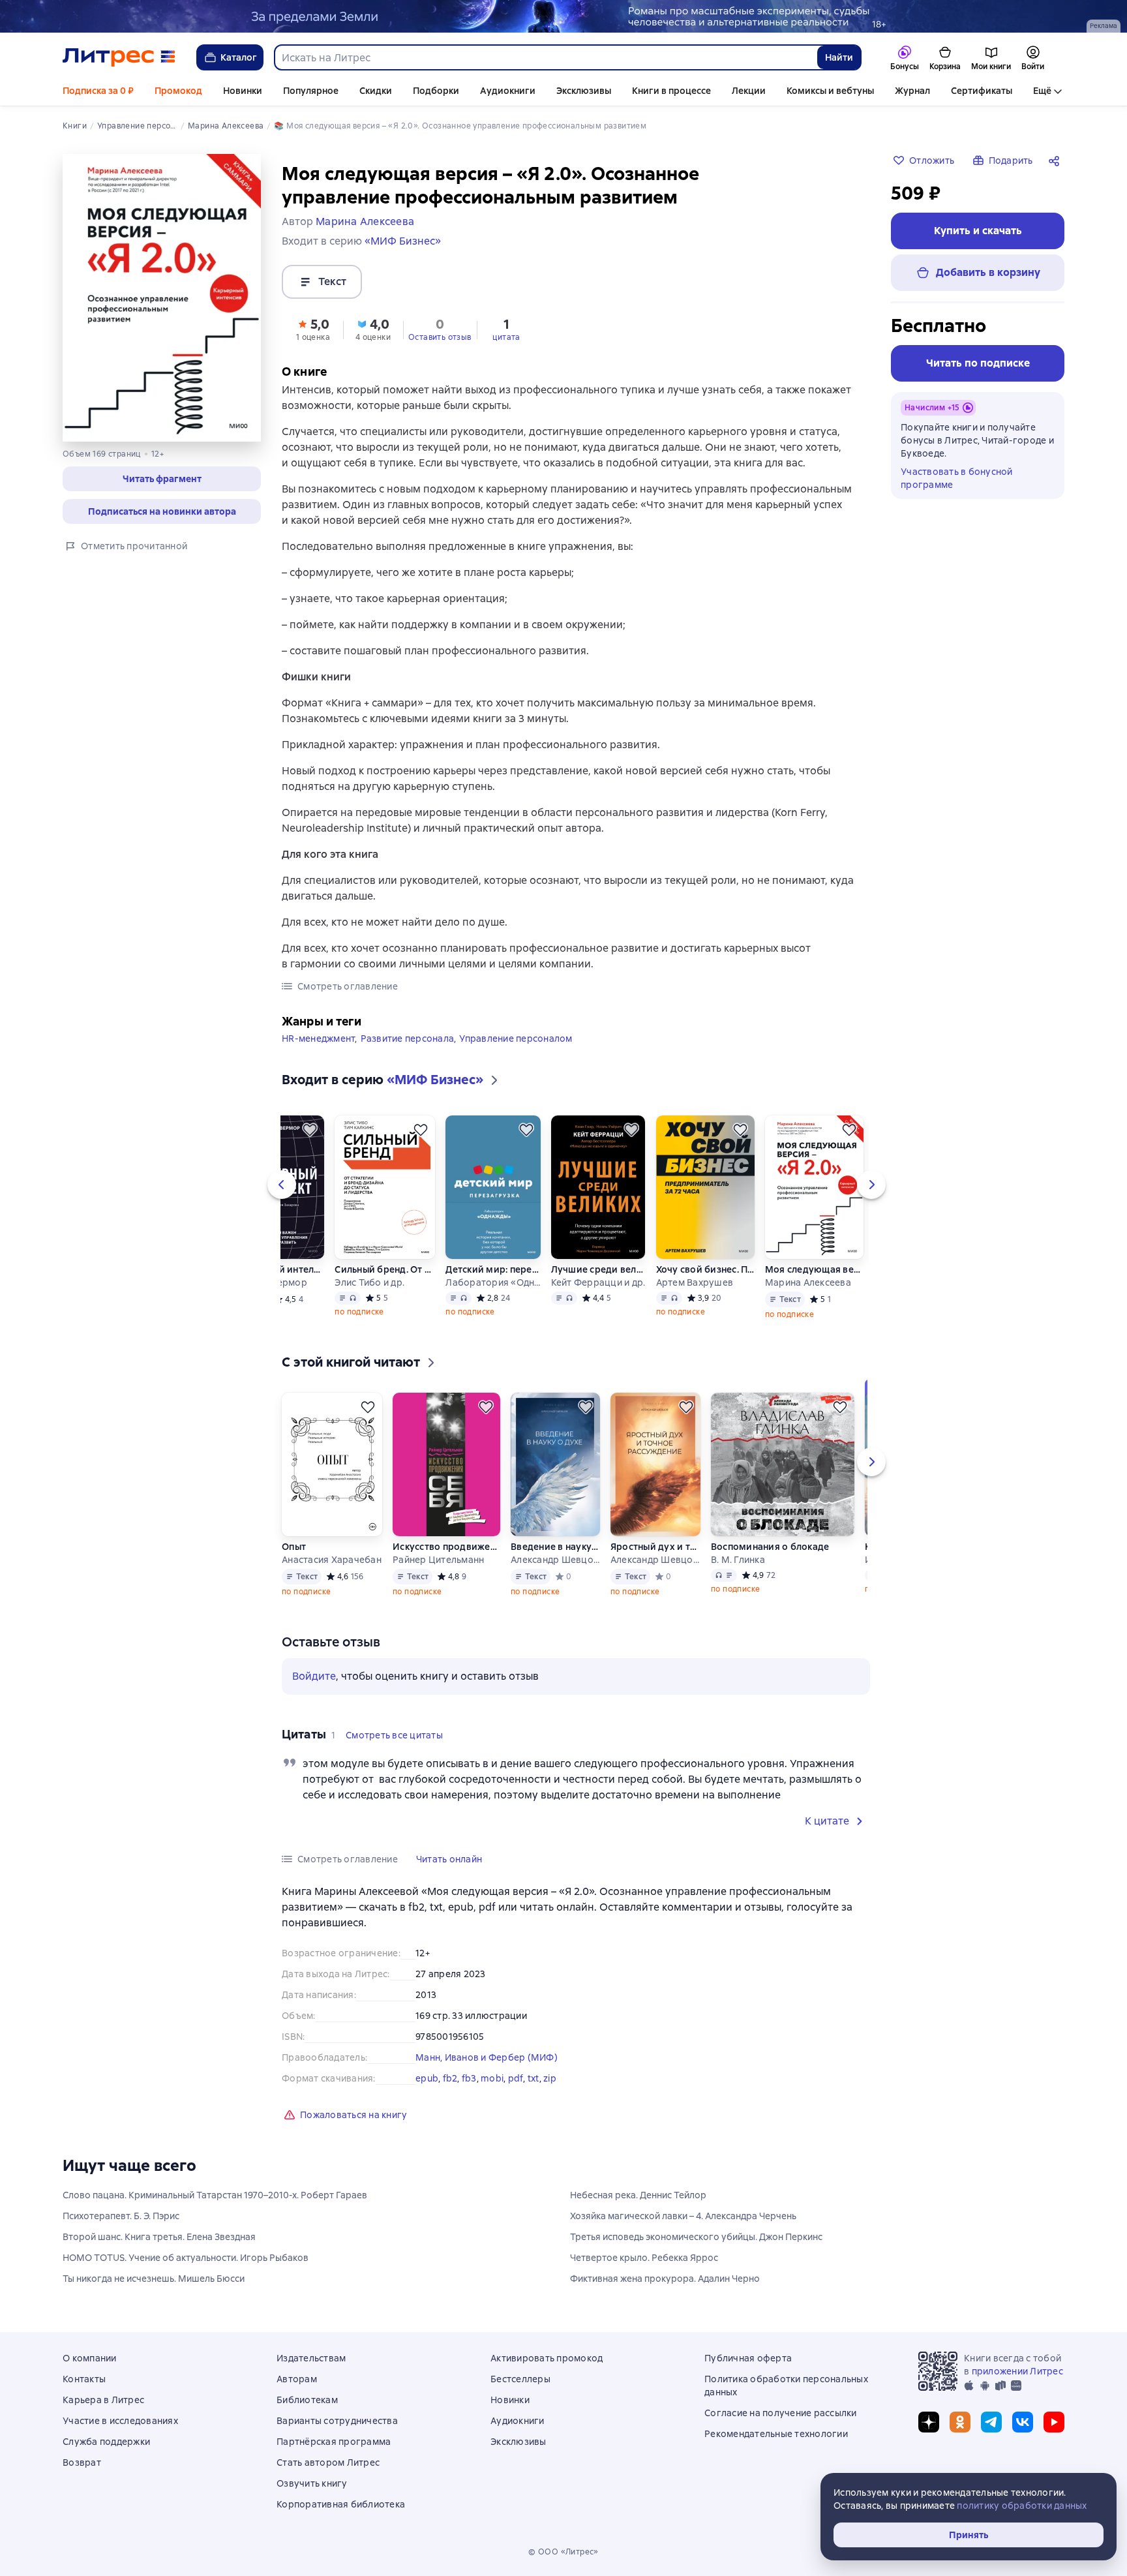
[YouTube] (1054, 2422)
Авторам (297, 2379)
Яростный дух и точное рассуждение (655, 1547)
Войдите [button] (314, 1676)
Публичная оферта (748, 2358)
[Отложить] (310, 1130)
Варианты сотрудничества (337, 2421)
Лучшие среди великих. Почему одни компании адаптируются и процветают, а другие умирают (598, 1269)
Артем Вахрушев (695, 1282)
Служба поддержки (106, 2442)
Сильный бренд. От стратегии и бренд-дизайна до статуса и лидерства (385, 1269)
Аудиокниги (508, 91)
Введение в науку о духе (555, 1547)
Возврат (82, 2462)
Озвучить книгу (312, 2483)
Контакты (84, 2379)
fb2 (450, 2078)
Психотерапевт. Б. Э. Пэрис (121, 2216)
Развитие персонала (408, 1038)
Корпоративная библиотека (341, 2504)
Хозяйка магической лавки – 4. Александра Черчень (683, 2216)
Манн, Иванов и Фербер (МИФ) (487, 2057)
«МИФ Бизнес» (403, 241)
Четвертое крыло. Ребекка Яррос (644, 2258)
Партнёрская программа (334, 2442)
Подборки (436, 91)
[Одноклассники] (960, 2422)
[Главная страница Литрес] (119, 57)
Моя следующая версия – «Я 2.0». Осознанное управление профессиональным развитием (814, 1269)
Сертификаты (982, 91)
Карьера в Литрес (103, 2400)
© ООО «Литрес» (563, 2552)
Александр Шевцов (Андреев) (555, 1560)
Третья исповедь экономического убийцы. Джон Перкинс (696, 2237)
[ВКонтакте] (1023, 2422)
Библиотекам (307, 2400)
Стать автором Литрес (328, 2462)
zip (550, 2078)
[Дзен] (929, 2422)
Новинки (243, 91)
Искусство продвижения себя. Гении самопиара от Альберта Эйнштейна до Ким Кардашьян (446, 1547)
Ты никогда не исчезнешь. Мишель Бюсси (154, 2279)
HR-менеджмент (318, 1038)
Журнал (912, 91)
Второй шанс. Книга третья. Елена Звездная (159, 2237)
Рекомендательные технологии (776, 2434)
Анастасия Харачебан (332, 1560)
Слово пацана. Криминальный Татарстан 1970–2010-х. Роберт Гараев (215, 2195)
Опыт (294, 1547)
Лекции (749, 91)
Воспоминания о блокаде (770, 1547)
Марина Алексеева (808, 1282)
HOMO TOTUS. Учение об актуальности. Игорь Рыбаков (186, 2258)
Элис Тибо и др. (369, 1282)
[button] (162, 479)
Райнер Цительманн (438, 1560)
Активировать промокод (547, 2358)
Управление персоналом (516, 1038)
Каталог (239, 57)
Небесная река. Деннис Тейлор (638, 2195)
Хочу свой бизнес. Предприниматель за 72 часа (705, 1269)
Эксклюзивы (584, 91)
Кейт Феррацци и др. (598, 1282)
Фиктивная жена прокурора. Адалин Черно (665, 2279)
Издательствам (311, 2358)
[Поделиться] (1057, 160)
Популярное (311, 91)
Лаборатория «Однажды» (493, 1282)
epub (427, 2078)
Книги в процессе (671, 91)
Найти (839, 57)
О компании (90, 2358)
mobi (492, 2078)
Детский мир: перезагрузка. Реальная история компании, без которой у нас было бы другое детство (493, 1269)
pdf (516, 2078)
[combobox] (545, 57)
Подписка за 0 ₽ (98, 91)
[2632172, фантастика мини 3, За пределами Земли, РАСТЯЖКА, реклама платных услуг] (563, 16)
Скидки (376, 91)
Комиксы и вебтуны (830, 91)
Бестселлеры (520, 2379)
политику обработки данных (1022, 2506)
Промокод (178, 91)
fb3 (469, 2078)
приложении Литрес (1017, 2371)
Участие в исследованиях (120, 2421)
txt (533, 2078)
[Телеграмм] (991, 2422)
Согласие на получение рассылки (781, 2413)
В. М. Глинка (738, 1560)
